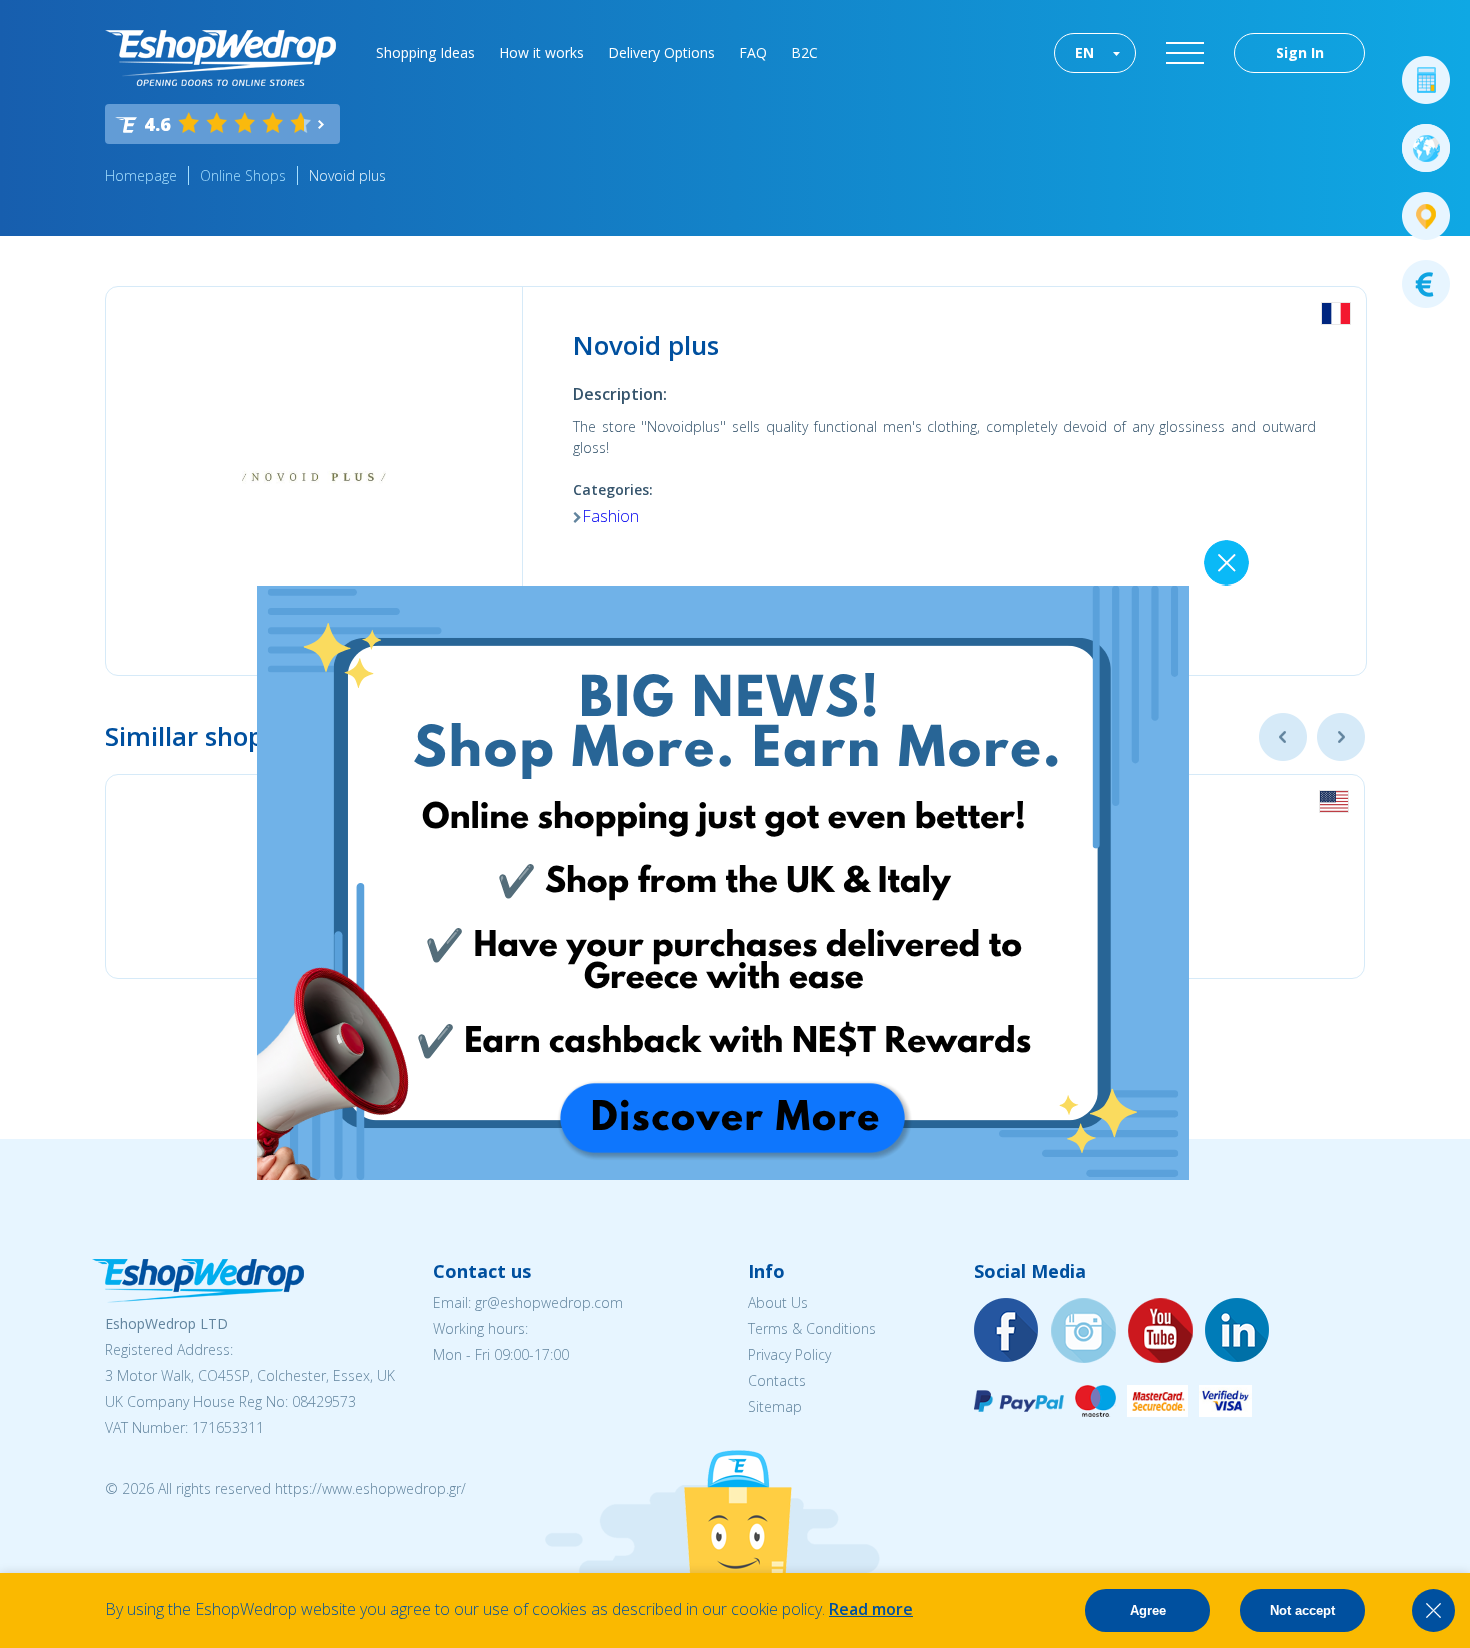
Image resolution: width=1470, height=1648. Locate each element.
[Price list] (1426, 284)
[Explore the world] (1426, 148)
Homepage (141, 175)
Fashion (610, 516)
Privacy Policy (789, 1354)
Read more (871, 1609)
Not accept (1302, 1610)
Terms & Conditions (812, 1328)
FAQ (753, 52)
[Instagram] (1084, 1331)
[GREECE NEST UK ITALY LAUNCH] (723, 1174)
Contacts (777, 1380)
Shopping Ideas (425, 52)
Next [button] (1341, 737)
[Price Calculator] (1426, 80)
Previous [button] (1283, 737)
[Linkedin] (1238, 1331)
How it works (541, 52)
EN (1084, 52)
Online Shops (243, 175)
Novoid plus (347, 175)
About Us (778, 1302)
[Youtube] (1161, 1331)
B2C (804, 52)
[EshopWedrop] (220, 58)
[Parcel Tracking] (1426, 216)
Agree (1148, 1610)
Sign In (1300, 52)
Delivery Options (661, 52)
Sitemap (775, 1406)
